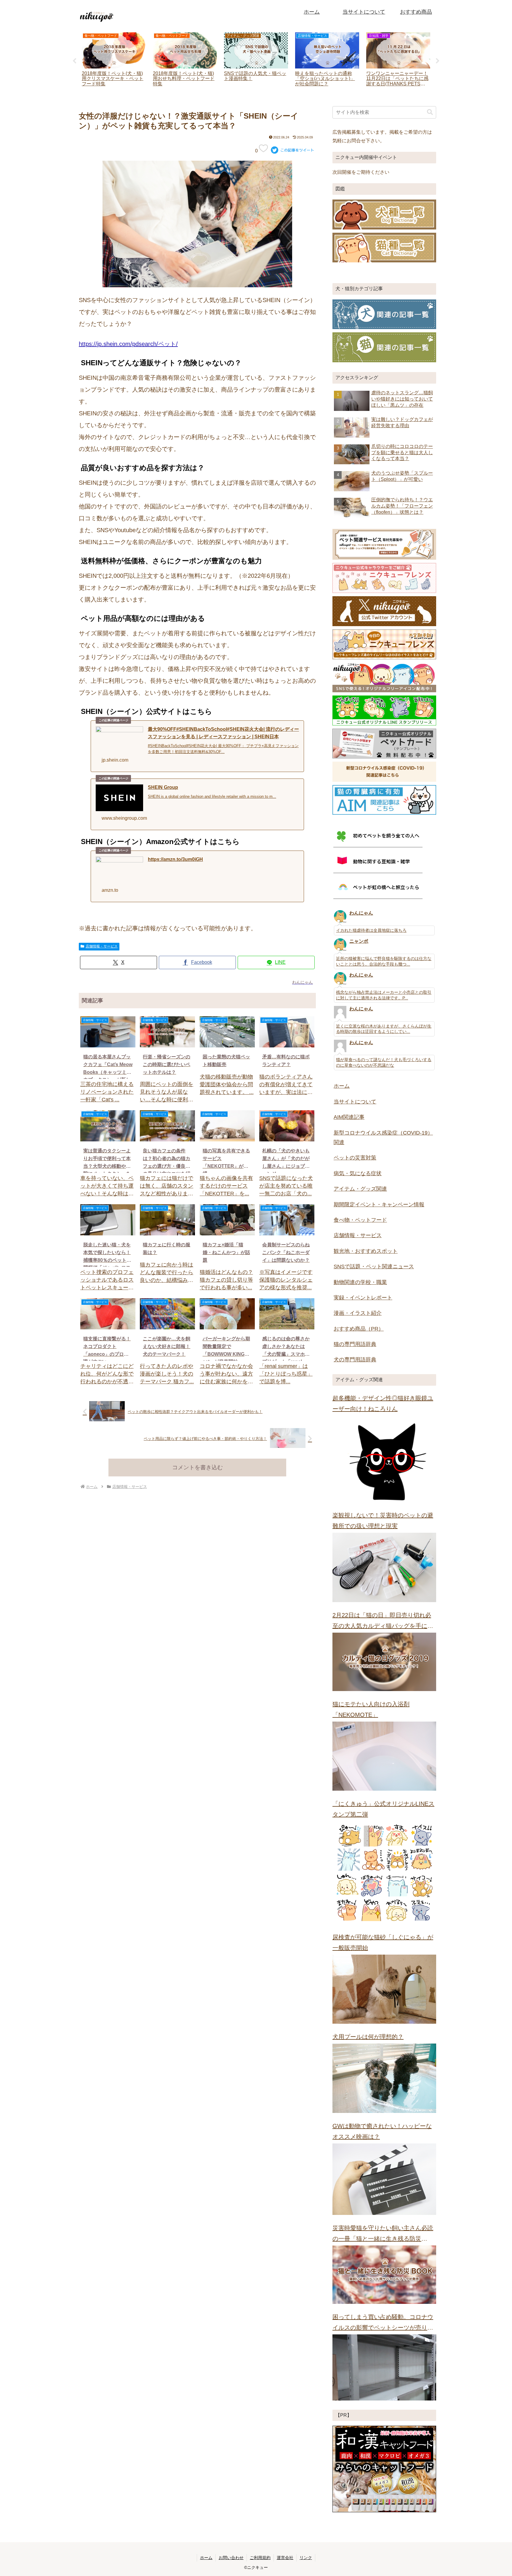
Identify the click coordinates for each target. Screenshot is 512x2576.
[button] (430, 112)
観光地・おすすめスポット (366, 1251)
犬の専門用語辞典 (355, 1360)
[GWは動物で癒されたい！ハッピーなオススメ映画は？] (384, 2179)
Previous (74, 61)
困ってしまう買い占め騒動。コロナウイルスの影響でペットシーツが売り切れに (383, 2323)
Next (438, 61)
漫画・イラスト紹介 (358, 1313)
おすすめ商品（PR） (359, 1329)
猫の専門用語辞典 (355, 1344)
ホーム (342, 1086)
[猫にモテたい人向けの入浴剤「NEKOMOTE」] (384, 1756)
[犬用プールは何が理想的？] (384, 2078)
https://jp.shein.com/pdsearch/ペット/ (128, 344)
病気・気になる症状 (358, 1173)
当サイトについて (355, 1102)
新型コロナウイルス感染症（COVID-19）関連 (383, 1138)
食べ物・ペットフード (360, 1220)
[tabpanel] (114, 60)
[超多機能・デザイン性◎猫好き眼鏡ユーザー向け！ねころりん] (384, 1459)
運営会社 (285, 2558)
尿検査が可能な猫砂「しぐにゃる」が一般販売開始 (383, 1942)
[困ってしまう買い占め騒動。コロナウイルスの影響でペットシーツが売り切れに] (384, 2368)
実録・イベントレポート (363, 1298)
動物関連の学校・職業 (360, 1282)
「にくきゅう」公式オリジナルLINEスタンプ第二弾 (383, 1809)
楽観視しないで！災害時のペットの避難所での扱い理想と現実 (383, 1521)
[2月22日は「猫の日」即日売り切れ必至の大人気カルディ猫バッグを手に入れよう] (384, 1662)
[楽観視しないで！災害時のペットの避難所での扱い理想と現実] (384, 1567)
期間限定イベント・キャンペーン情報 (379, 1205)
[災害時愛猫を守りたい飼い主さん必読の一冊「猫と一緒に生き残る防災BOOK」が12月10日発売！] (384, 2275)
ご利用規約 (260, 2558)
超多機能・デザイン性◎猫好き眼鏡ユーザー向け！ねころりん (383, 1403)
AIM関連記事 (349, 1117)
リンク (306, 2558)
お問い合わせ (231, 2558)
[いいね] (263, 148)
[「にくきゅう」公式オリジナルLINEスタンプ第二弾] (384, 1873)
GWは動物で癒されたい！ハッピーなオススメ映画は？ (382, 2131)
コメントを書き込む (197, 1467)
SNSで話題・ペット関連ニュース (374, 1267)
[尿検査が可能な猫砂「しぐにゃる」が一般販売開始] (384, 1989)
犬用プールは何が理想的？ (368, 2037)
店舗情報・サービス (102, 946)
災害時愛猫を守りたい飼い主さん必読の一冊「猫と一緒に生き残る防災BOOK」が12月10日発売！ (383, 2234)
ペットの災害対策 (355, 1158)
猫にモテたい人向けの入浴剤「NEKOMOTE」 (371, 1709)
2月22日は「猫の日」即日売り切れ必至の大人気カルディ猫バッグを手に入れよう (383, 1622)
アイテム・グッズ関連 (360, 1189)
